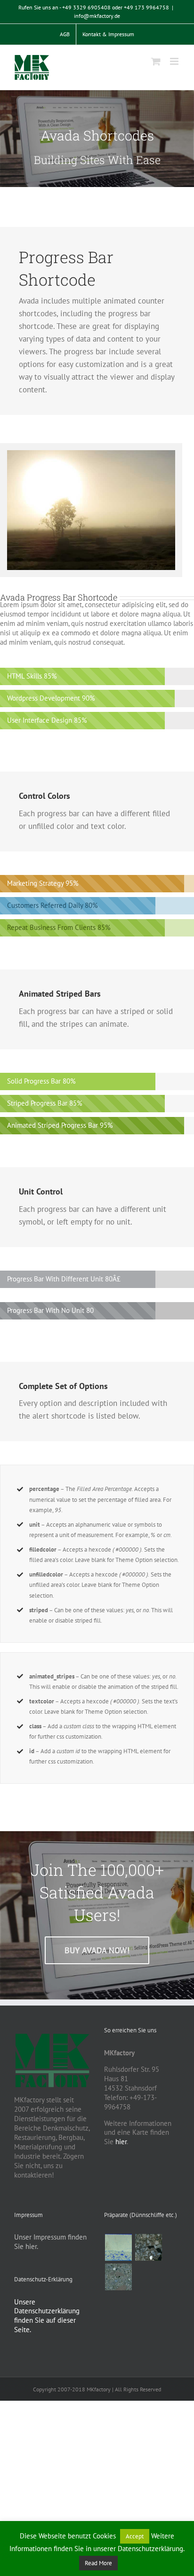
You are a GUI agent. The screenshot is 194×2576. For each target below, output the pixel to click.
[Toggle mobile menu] (175, 61)
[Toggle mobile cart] (156, 61)
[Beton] (118, 2277)
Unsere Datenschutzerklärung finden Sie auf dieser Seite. (47, 2316)
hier (121, 2142)
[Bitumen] (148, 2247)
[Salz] (118, 2247)
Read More (98, 2563)
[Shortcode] (97, 139)
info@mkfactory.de (97, 16)
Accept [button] (135, 2536)
